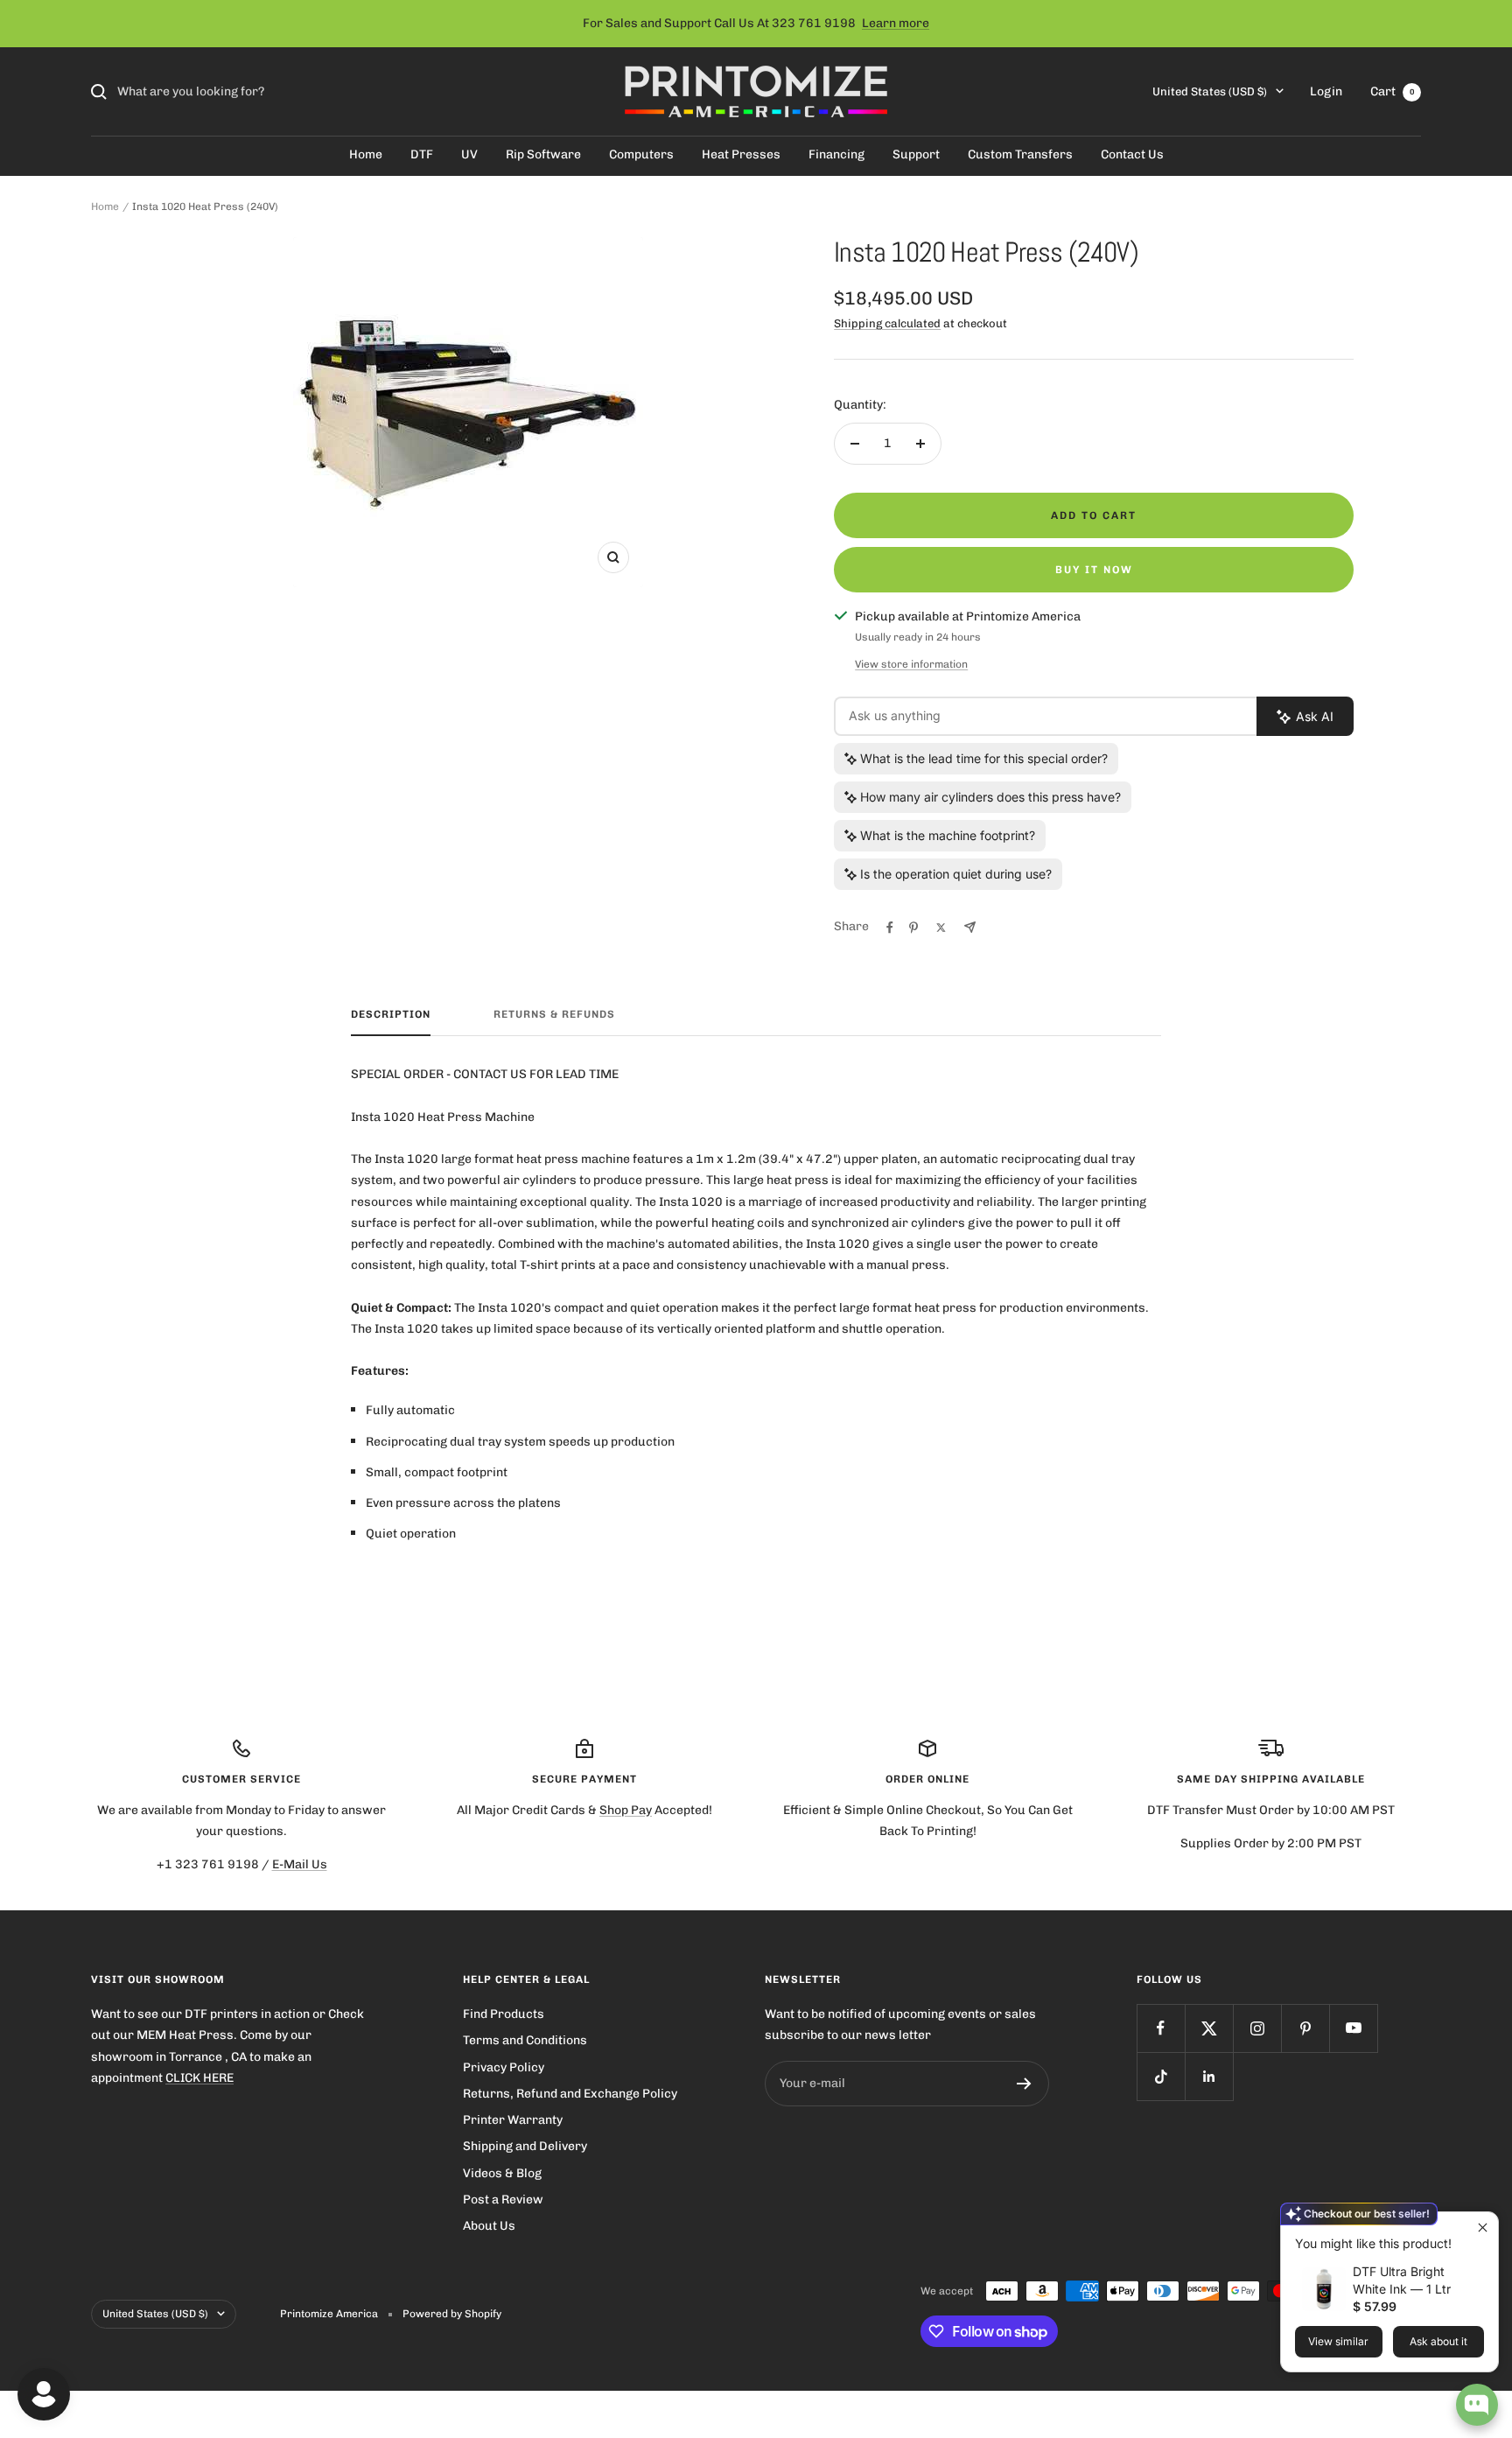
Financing (836, 154)
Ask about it (1438, 2341)
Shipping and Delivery (525, 2146)
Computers (641, 154)
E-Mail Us (300, 1864)
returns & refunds (554, 1014)
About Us (489, 2226)
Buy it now (1094, 570)
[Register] (1024, 2084)
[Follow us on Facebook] (1161, 2028)
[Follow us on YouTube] (1353, 2028)
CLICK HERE (199, 2078)
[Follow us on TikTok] (1161, 2076)
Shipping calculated (887, 323)
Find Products (504, 2014)
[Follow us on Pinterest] (1305, 2028)
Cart (1393, 91)
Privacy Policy (504, 2067)
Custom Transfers (1020, 154)
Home (366, 154)
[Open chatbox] (1477, 2405)
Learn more (896, 23)
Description (391, 1014)
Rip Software (543, 154)
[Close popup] (1483, 2228)
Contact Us (1132, 154)
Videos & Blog (502, 2173)
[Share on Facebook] (890, 928)
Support (916, 154)
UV (469, 154)
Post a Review (503, 2200)
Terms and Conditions (525, 2040)
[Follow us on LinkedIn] (1209, 2076)
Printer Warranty (513, 2120)
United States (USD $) (1210, 91)
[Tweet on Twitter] (941, 928)
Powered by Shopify (452, 2314)
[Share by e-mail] (970, 927)
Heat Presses (741, 154)
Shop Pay (626, 1810)
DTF (422, 154)
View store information (911, 664)
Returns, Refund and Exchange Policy (570, 2094)
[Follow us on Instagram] (1257, 2028)
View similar (1338, 2341)
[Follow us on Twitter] (1209, 2028)
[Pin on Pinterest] (913, 928)
